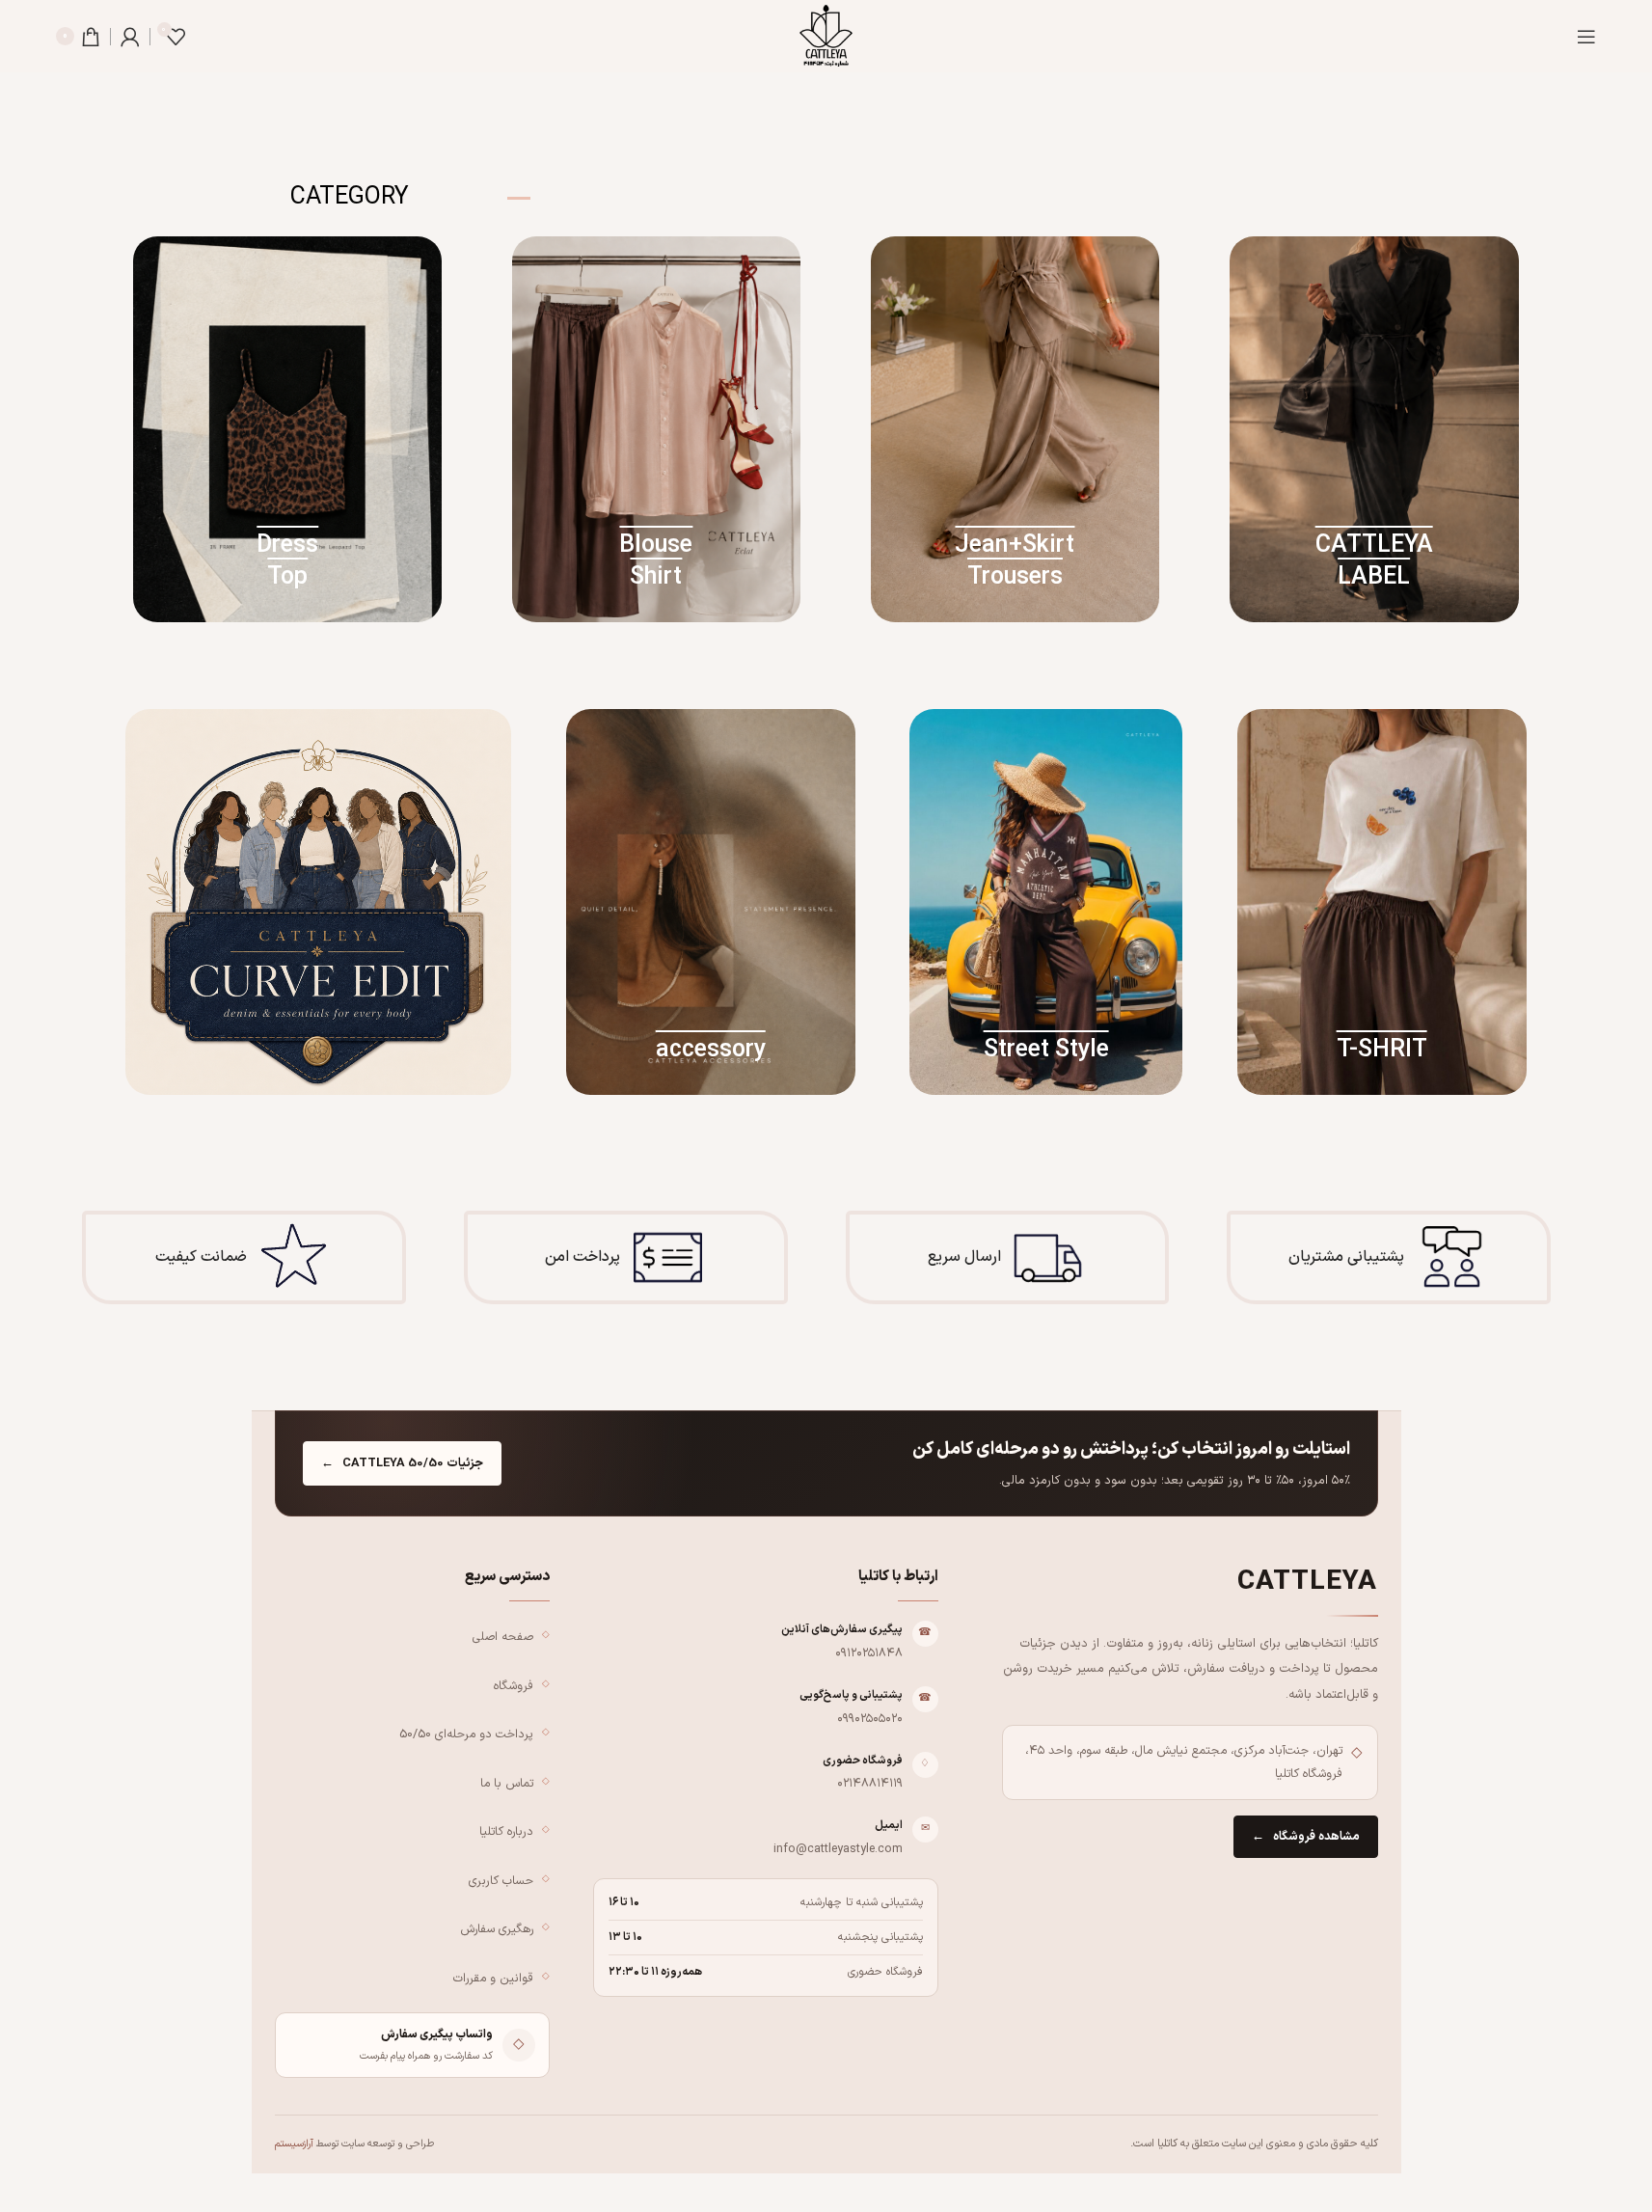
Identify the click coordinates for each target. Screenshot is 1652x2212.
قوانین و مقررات (493, 1978)
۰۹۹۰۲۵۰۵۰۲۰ (870, 1719)
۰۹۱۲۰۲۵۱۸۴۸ (869, 1653)
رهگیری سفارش (497, 1929)
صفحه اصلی (503, 1637)
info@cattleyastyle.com (838, 1849)
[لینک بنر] (1374, 429)
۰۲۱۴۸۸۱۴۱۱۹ (870, 1783)
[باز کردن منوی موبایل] (1586, 37)
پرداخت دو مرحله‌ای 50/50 (466, 1734)
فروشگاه (514, 1686)
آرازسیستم (294, 2144)
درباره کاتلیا (506, 1831)
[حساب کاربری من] (130, 37)
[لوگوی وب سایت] (826, 35)
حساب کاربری (501, 1881)
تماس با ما (507, 1783)
